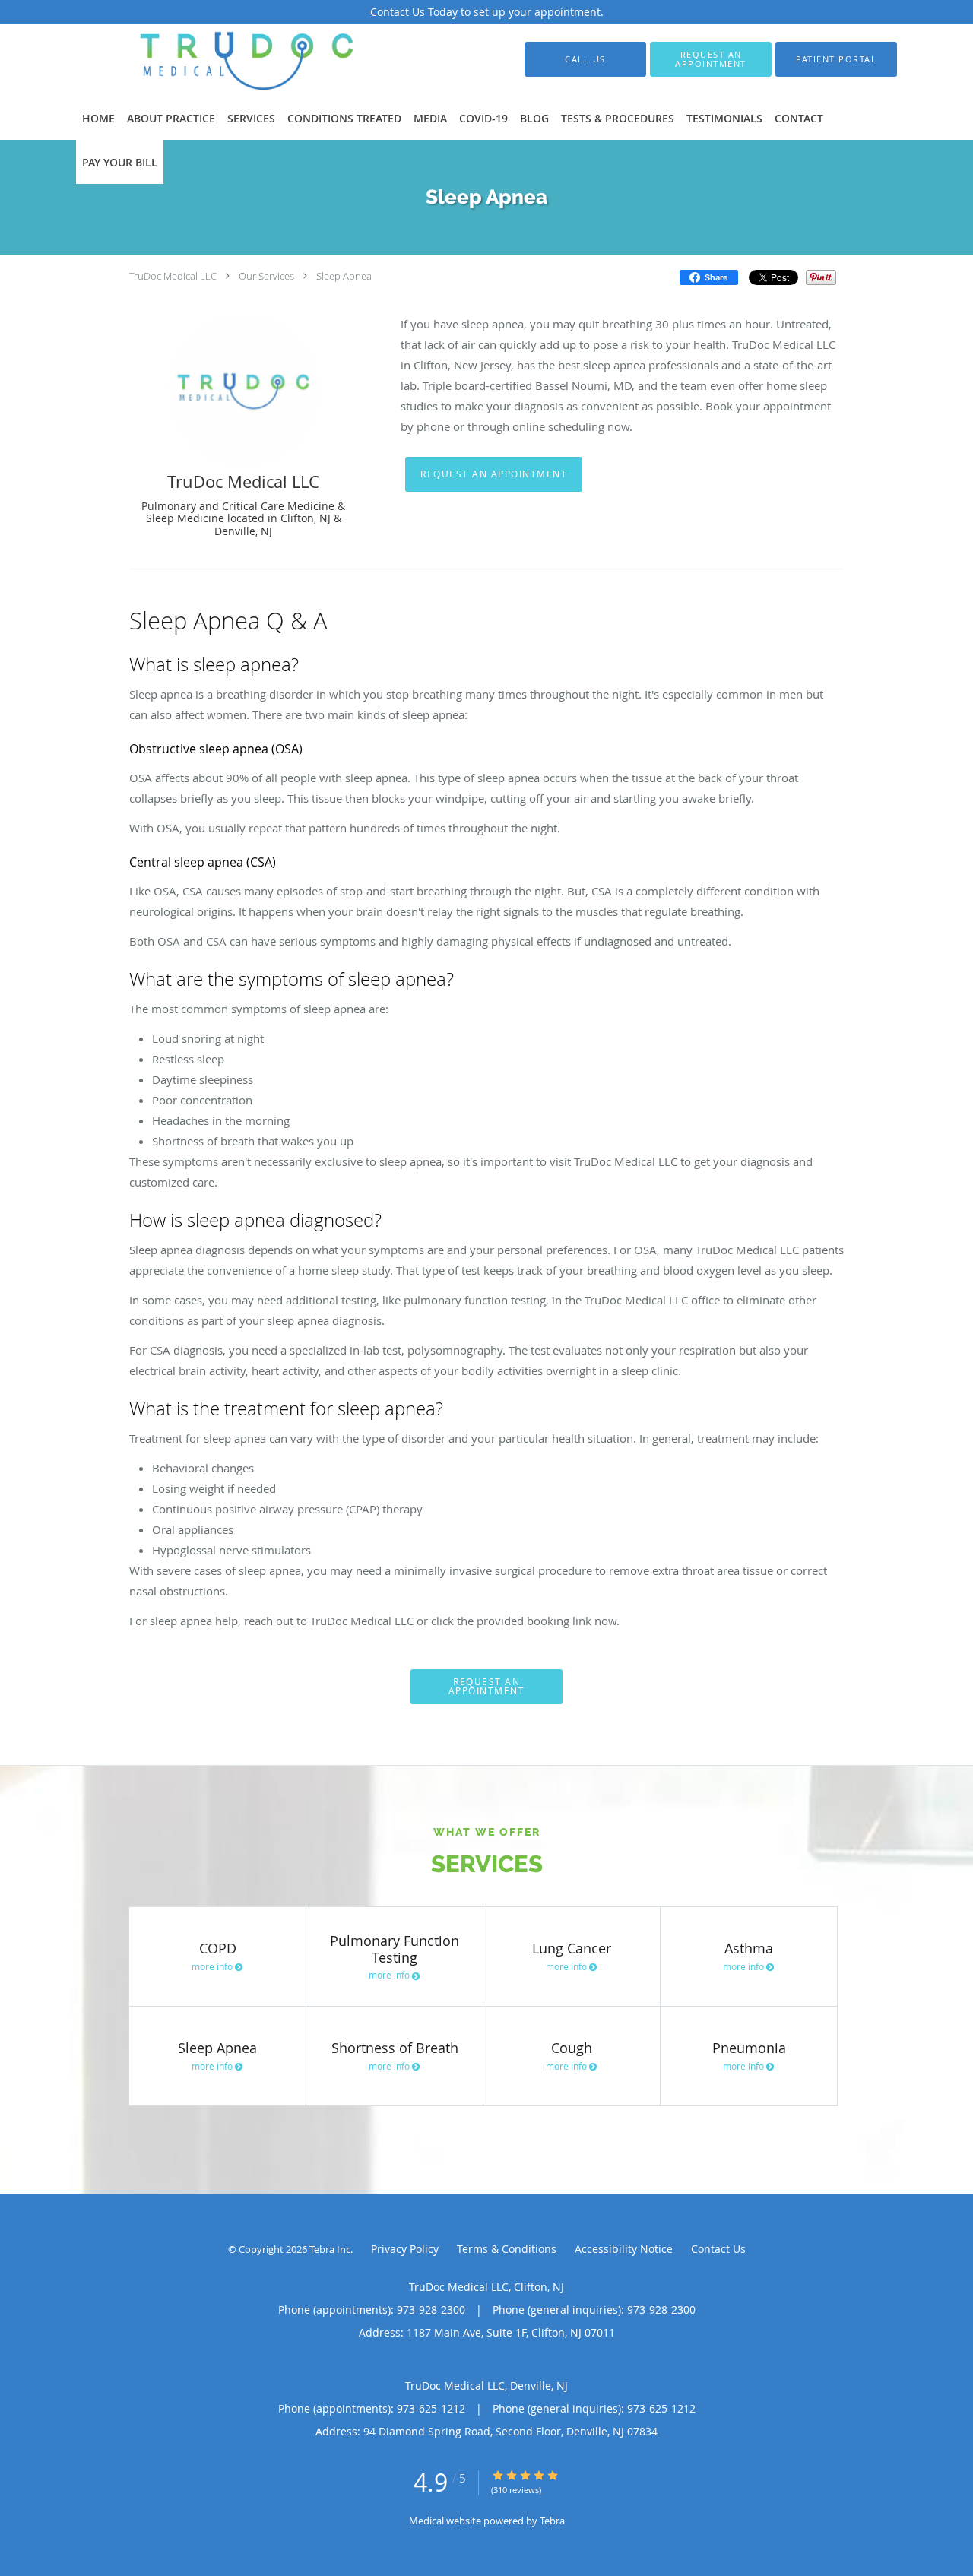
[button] (711, 59)
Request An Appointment (494, 474)
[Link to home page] (219, 59)
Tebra (552, 2521)
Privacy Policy (405, 2249)
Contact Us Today (414, 12)
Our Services (266, 276)
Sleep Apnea (344, 276)
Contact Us (718, 2249)
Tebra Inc (330, 2249)
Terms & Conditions (507, 2249)
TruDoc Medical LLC (173, 276)
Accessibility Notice (624, 2249)
